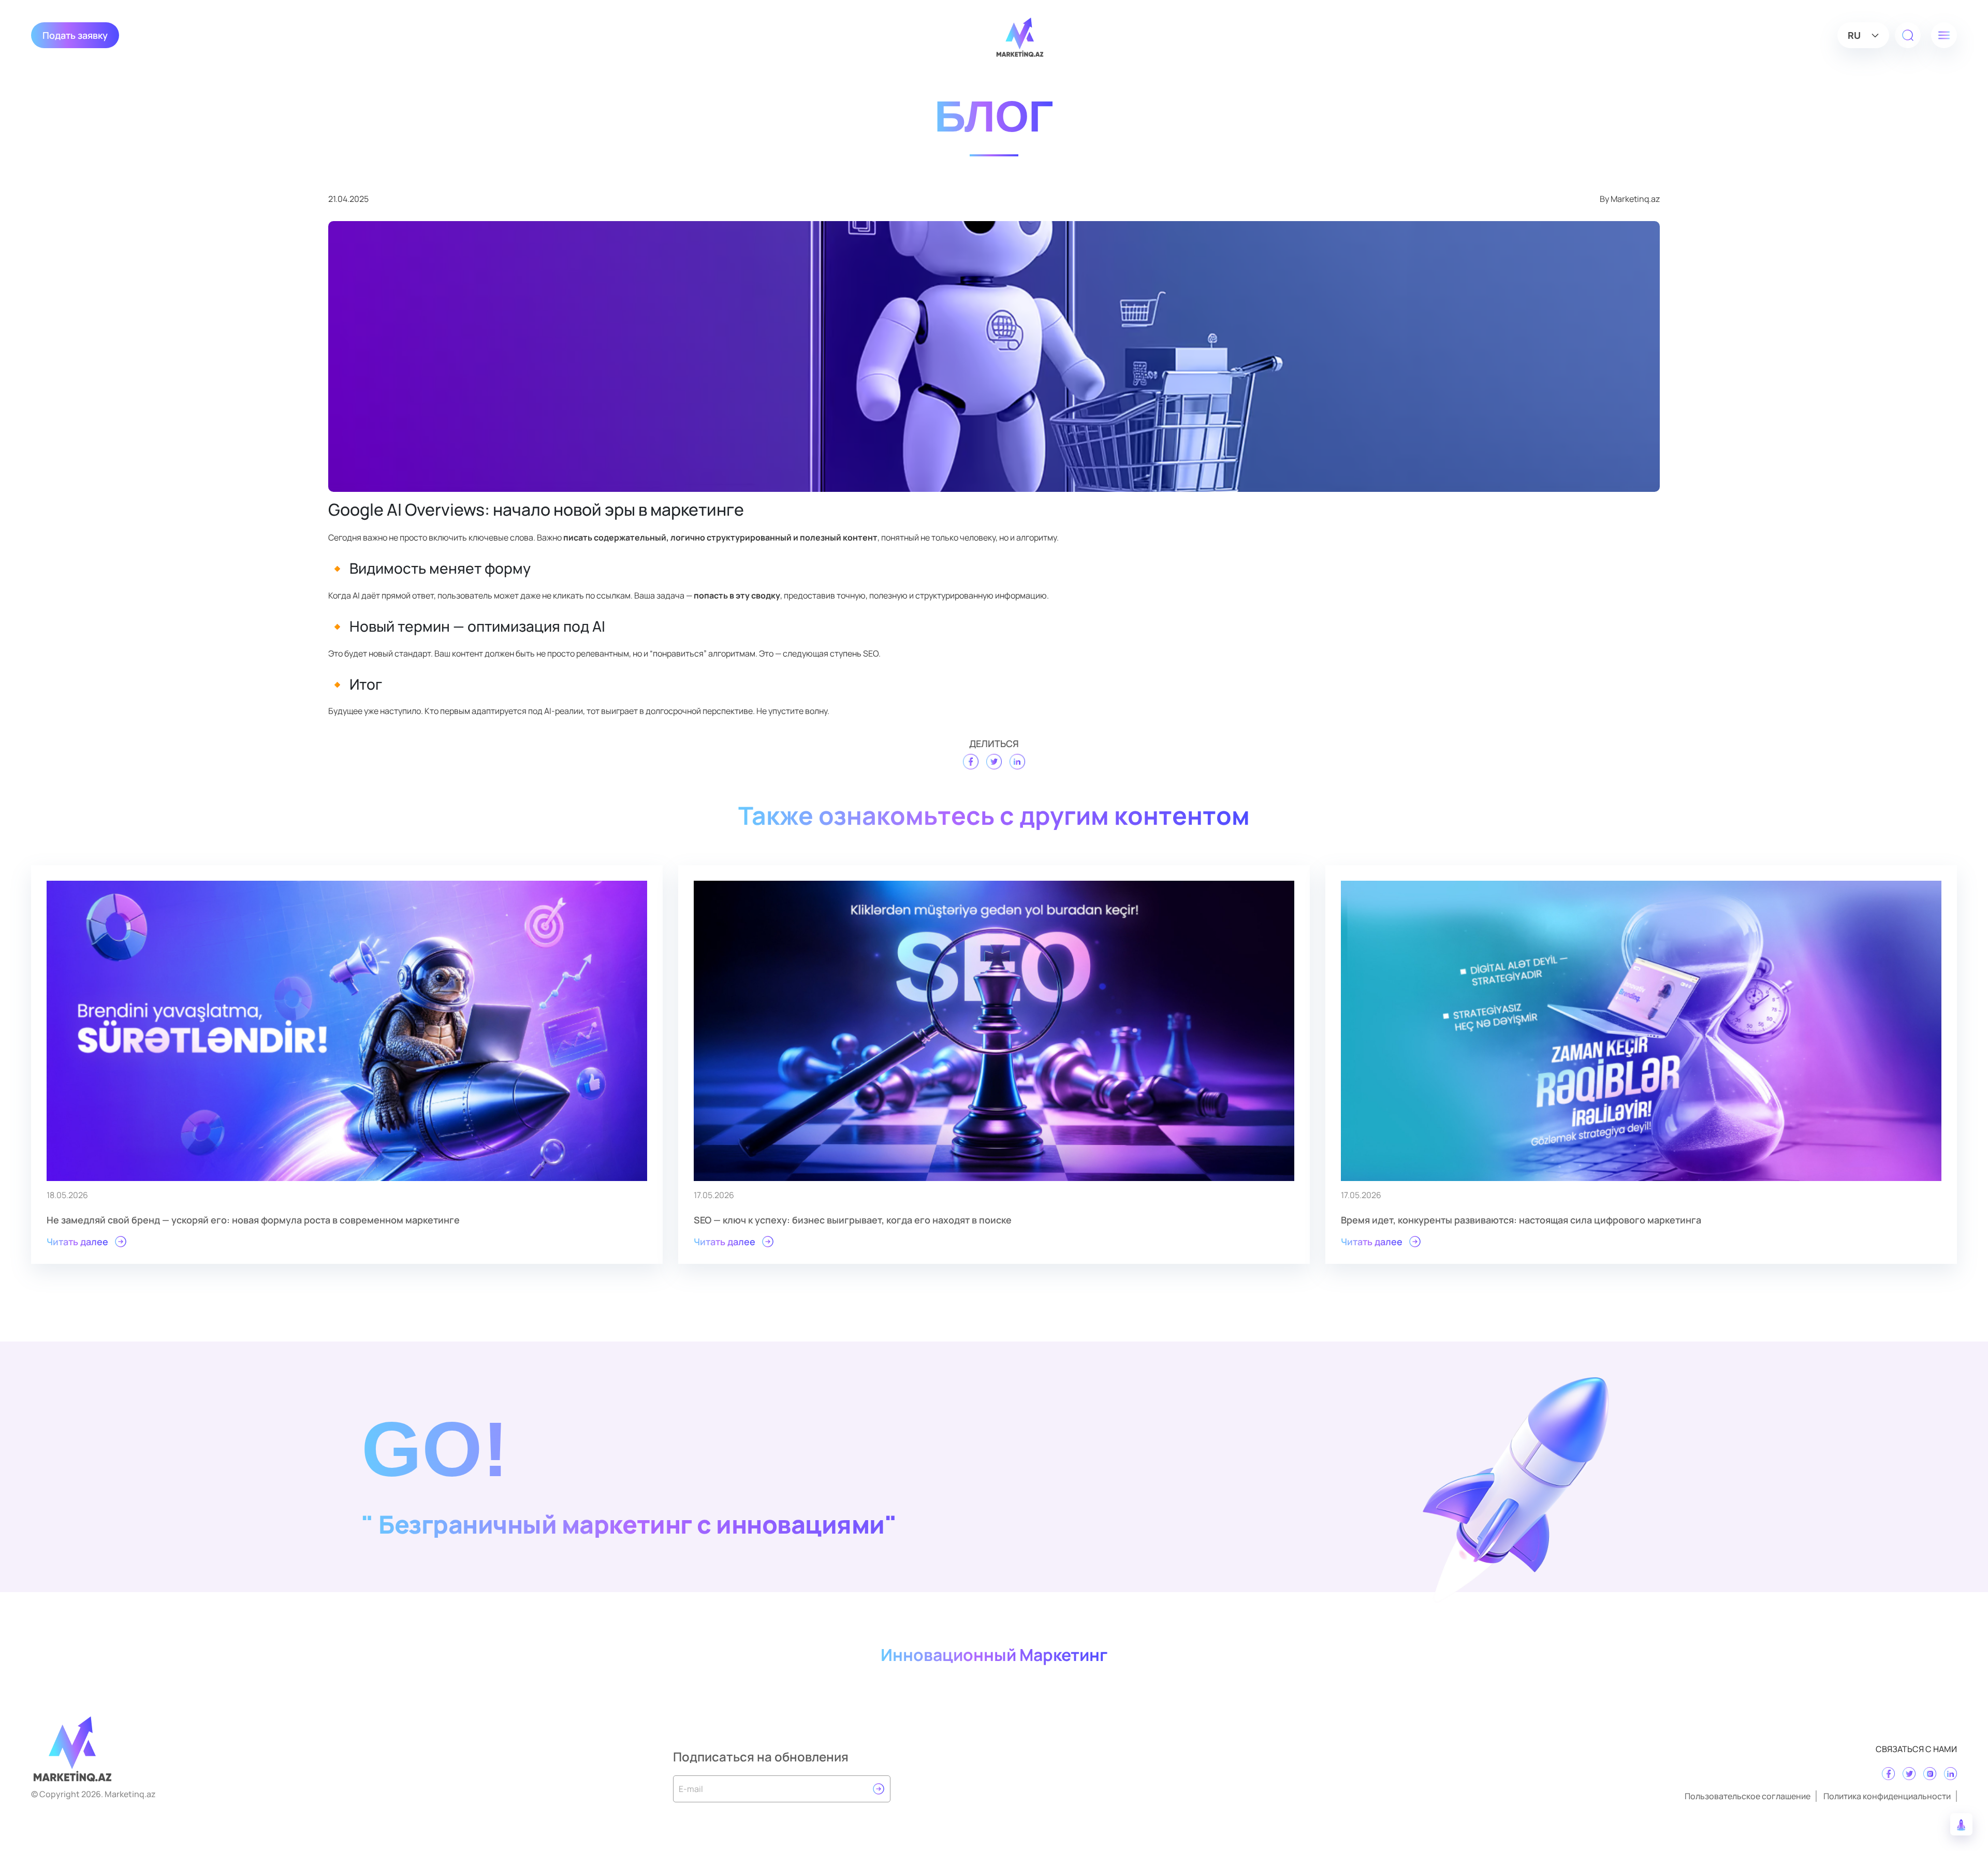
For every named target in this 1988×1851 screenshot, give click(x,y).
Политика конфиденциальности (1887, 1796)
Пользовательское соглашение (1748, 1796)
